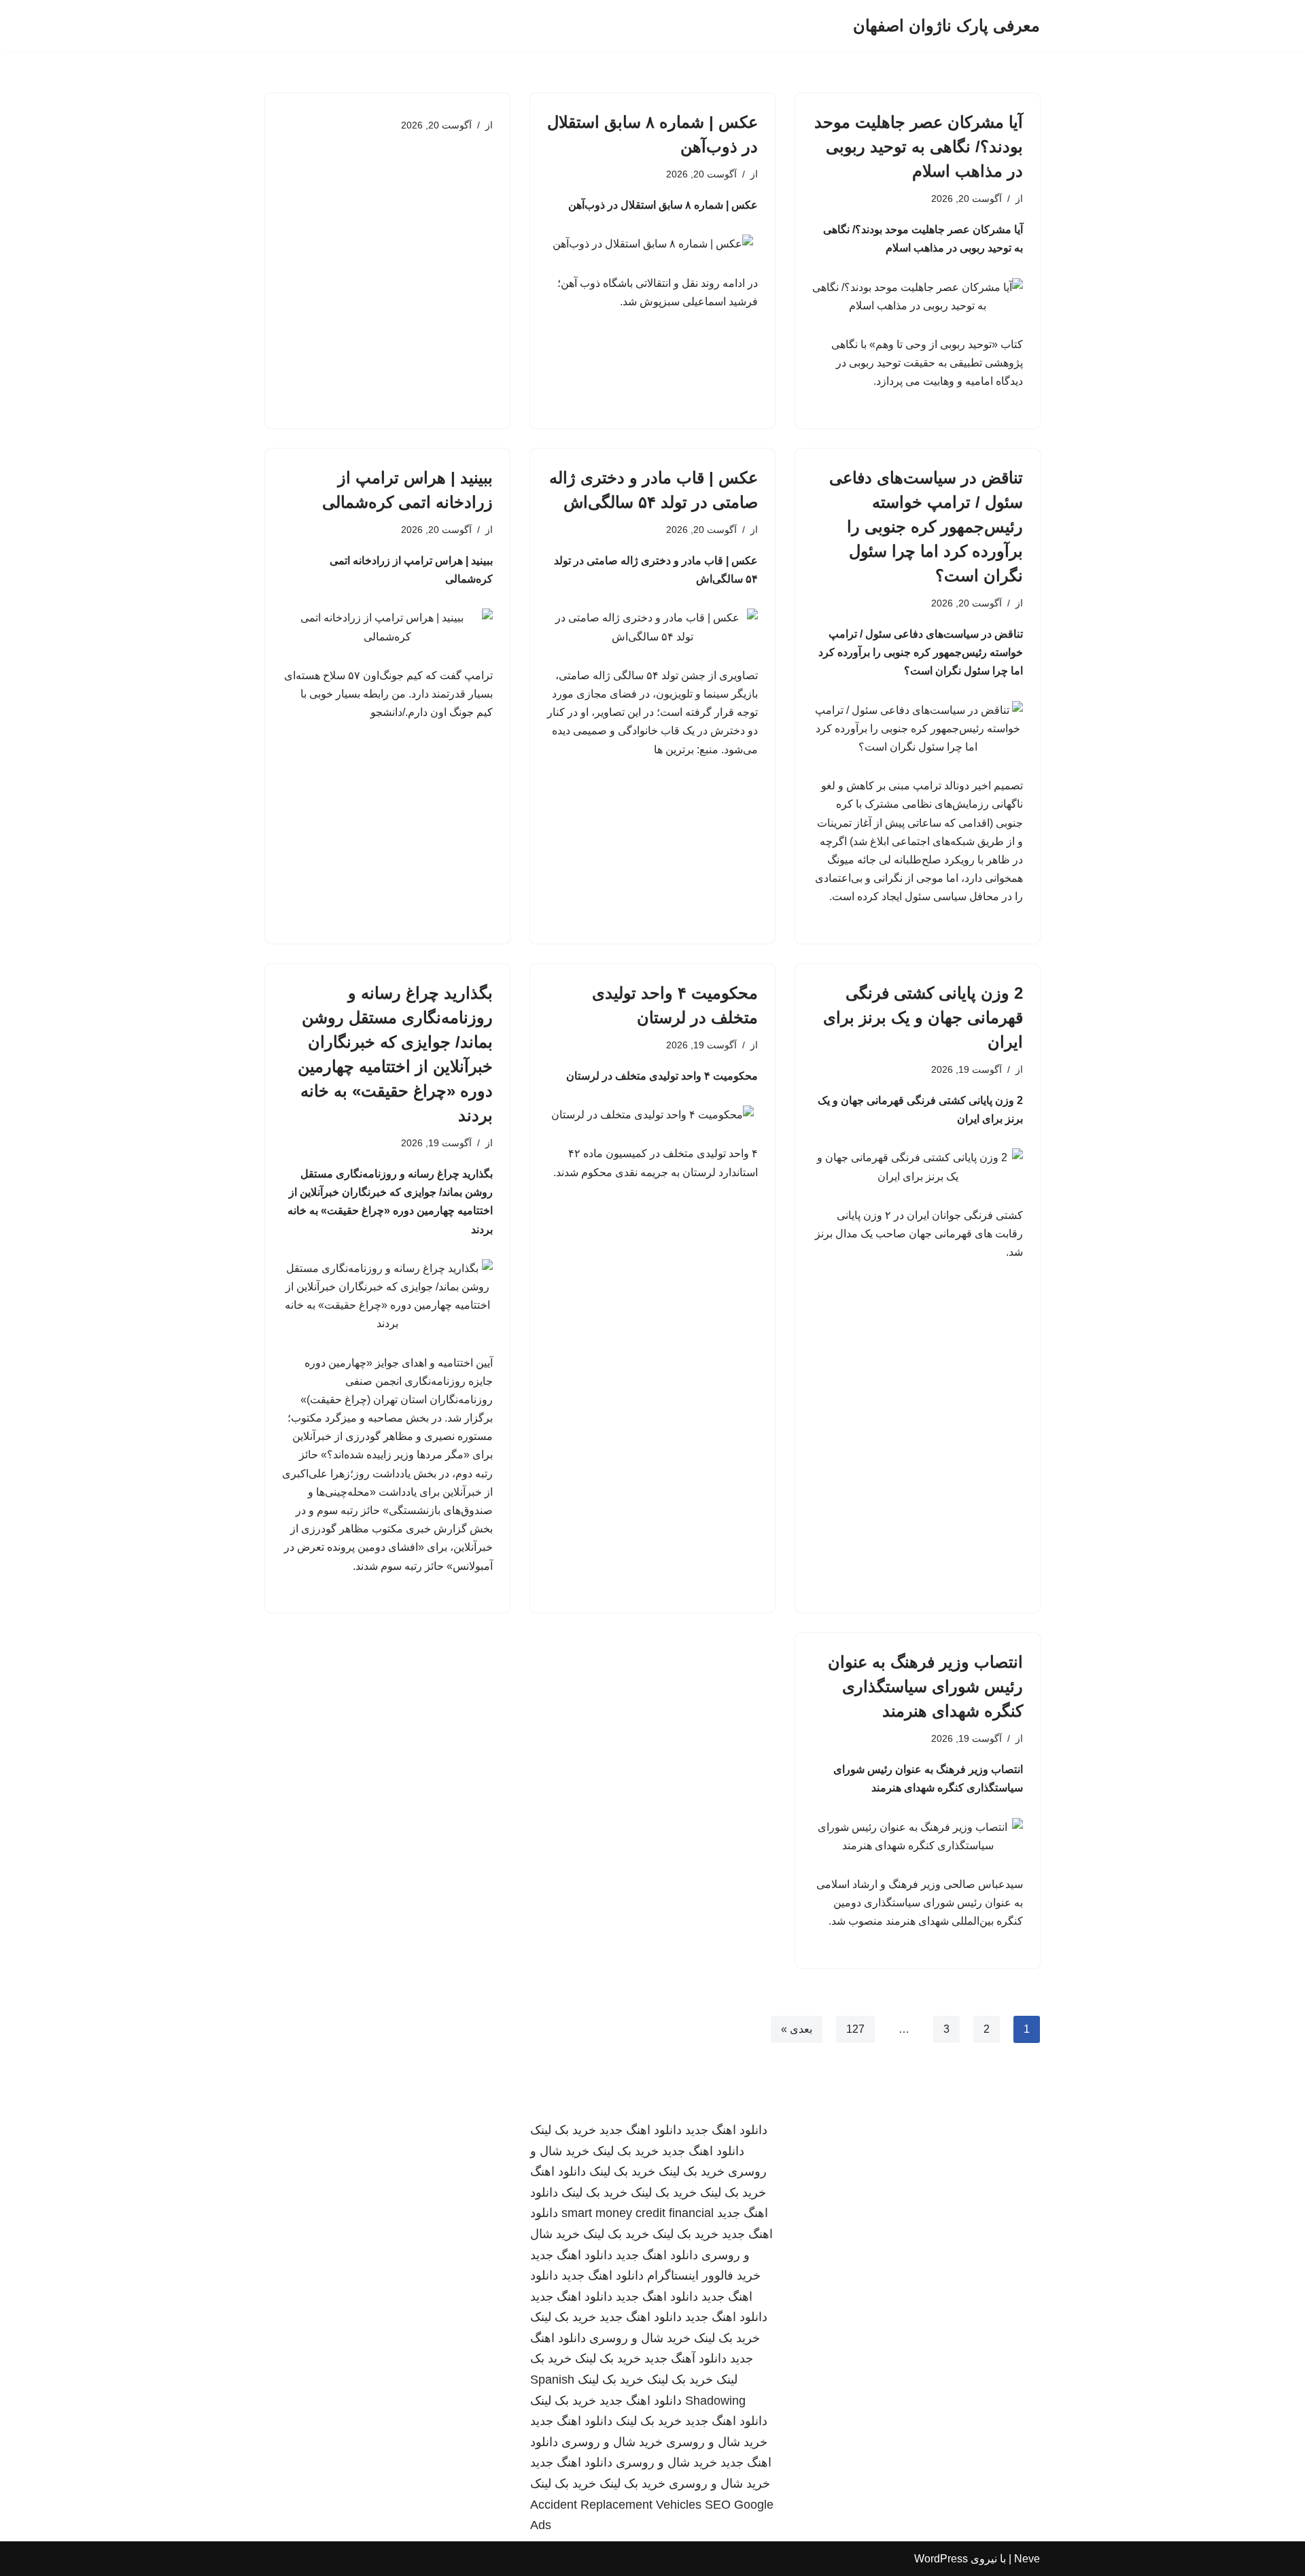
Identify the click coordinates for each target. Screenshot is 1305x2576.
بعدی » (797, 2029)
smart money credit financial (638, 2213)
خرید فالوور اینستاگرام (704, 2276)
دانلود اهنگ (558, 2171)
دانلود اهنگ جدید (726, 2130)
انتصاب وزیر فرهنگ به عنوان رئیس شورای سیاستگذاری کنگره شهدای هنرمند (925, 1686)
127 (855, 2029)
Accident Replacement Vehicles (616, 2505)
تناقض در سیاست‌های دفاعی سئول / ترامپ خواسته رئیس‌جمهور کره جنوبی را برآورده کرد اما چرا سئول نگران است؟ (926, 527)
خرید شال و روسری (640, 2338)
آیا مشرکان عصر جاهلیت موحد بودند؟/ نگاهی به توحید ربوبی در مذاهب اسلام (919, 147)
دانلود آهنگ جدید (685, 2358)
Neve (1027, 2559)
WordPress (941, 2559)
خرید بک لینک (563, 2130)
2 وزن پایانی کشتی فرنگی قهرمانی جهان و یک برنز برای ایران (923, 1017)
